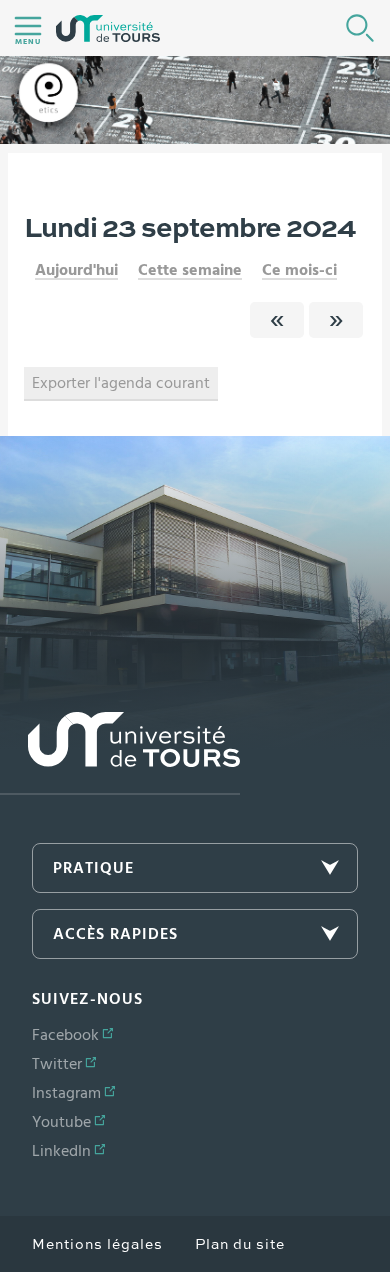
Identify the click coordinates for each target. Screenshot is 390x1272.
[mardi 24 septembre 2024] (336, 320)
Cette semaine (190, 270)
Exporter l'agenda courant (121, 383)
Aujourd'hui (76, 270)
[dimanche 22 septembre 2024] (277, 320)
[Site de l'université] (120, 753)
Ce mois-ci (299, 270)
